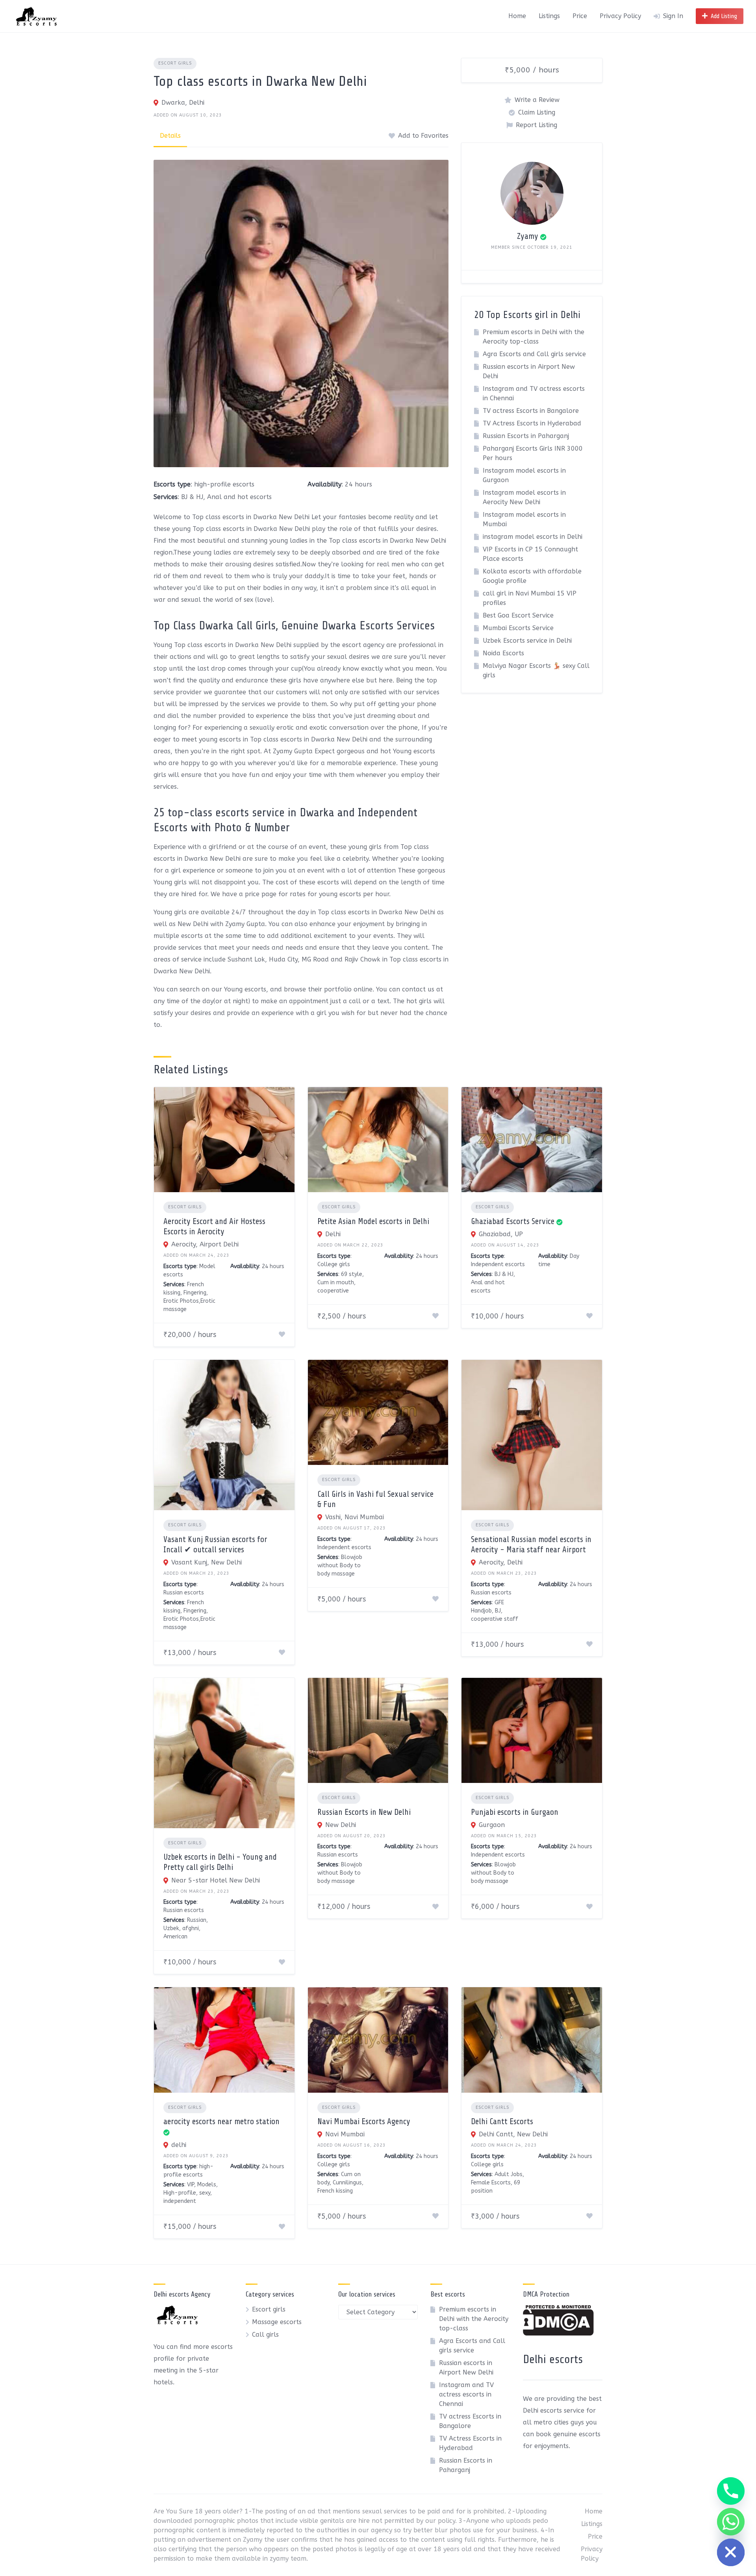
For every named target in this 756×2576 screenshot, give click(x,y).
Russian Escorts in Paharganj (526, 436)
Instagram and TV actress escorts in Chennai (466, 2394)
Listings (549, 16)
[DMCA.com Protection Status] (558, 2333)
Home (517, 16)
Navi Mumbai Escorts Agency (364, 2121)
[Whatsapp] (731, 2522)
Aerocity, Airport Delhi (205, 1244)
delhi (179, 2145)
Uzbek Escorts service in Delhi (527, 641)
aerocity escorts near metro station (221, 2121)
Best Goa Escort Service (518, 615)
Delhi (333, 1234)
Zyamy (528, 236)
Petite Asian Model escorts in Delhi (373, 1221)
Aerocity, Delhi (501, 1562)
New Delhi (341, 1825)
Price (580, 16)
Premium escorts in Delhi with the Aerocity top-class (474, 2319)
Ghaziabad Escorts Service (513, 1221)
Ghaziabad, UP (501, 1234)
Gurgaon (492, 1825)
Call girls (265, 2335)
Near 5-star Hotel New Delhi (216, 1880)
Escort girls (175, 63)
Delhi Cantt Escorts (502, 2121)
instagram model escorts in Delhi (533, 537)
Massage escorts (277, 2322)
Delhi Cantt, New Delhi (513, 2134)
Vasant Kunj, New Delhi (207, 1562)
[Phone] (731, 2491)
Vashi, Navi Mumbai (355, 1517)
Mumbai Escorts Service (518, 628)
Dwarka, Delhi (183, 103)
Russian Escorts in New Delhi (364, 1812)
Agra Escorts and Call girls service (534, 354)
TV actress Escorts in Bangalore (531, 411)
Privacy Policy (620, 16)
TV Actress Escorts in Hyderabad (532, 423)
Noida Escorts (503, 653)
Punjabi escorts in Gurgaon (515, 1812)
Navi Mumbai (345, 2134)
